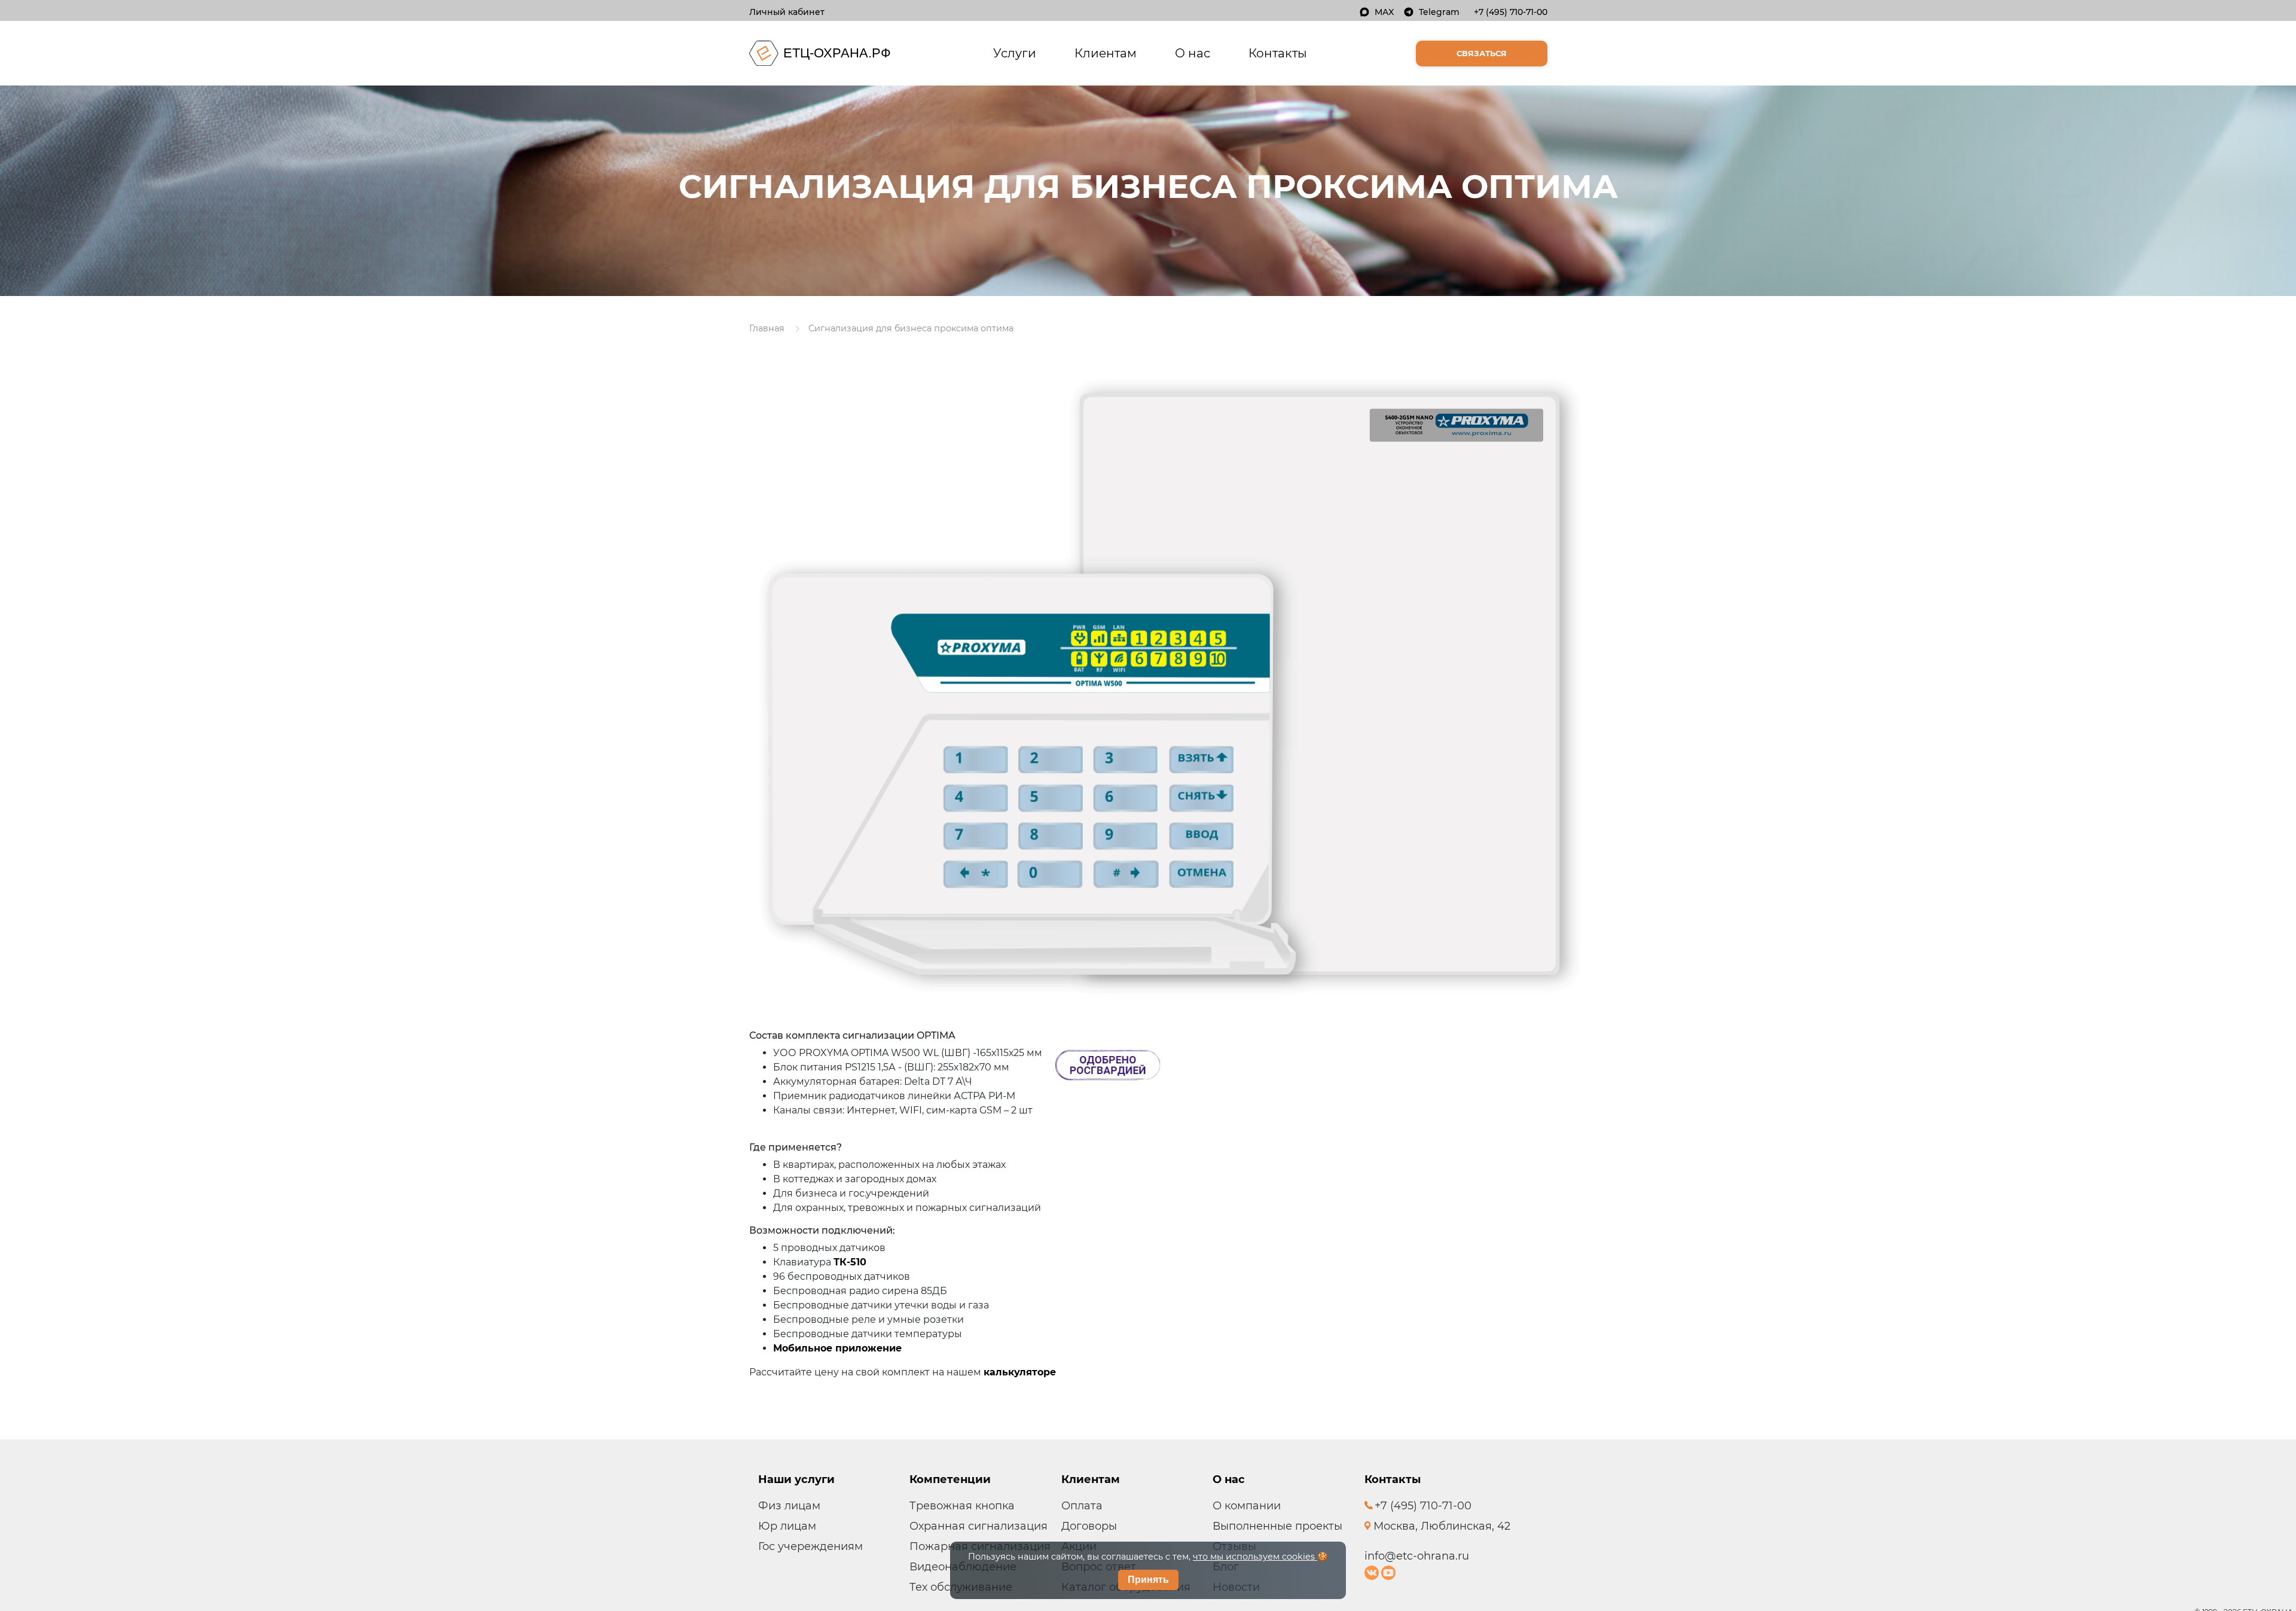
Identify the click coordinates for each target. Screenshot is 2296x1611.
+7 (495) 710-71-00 (1511, 12)
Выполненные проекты (1277, 1526)
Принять (1148, 1580)
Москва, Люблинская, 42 (1440, 1526)
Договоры (1089, 1526)
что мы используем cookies (1255, 1557)
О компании (1247, 1506)
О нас (1193, 53)
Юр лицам (787, 1526)
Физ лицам (789, 1506)
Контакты (1278, 53)
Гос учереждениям (810, 1546)
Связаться (1482, 53)
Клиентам (1106, 53)
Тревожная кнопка (962, 1506)
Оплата (1082, 1506)
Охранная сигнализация (978, 1526)
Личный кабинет (787, 12)
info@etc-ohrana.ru (1417, 1556)
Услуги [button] (1017, 53)
